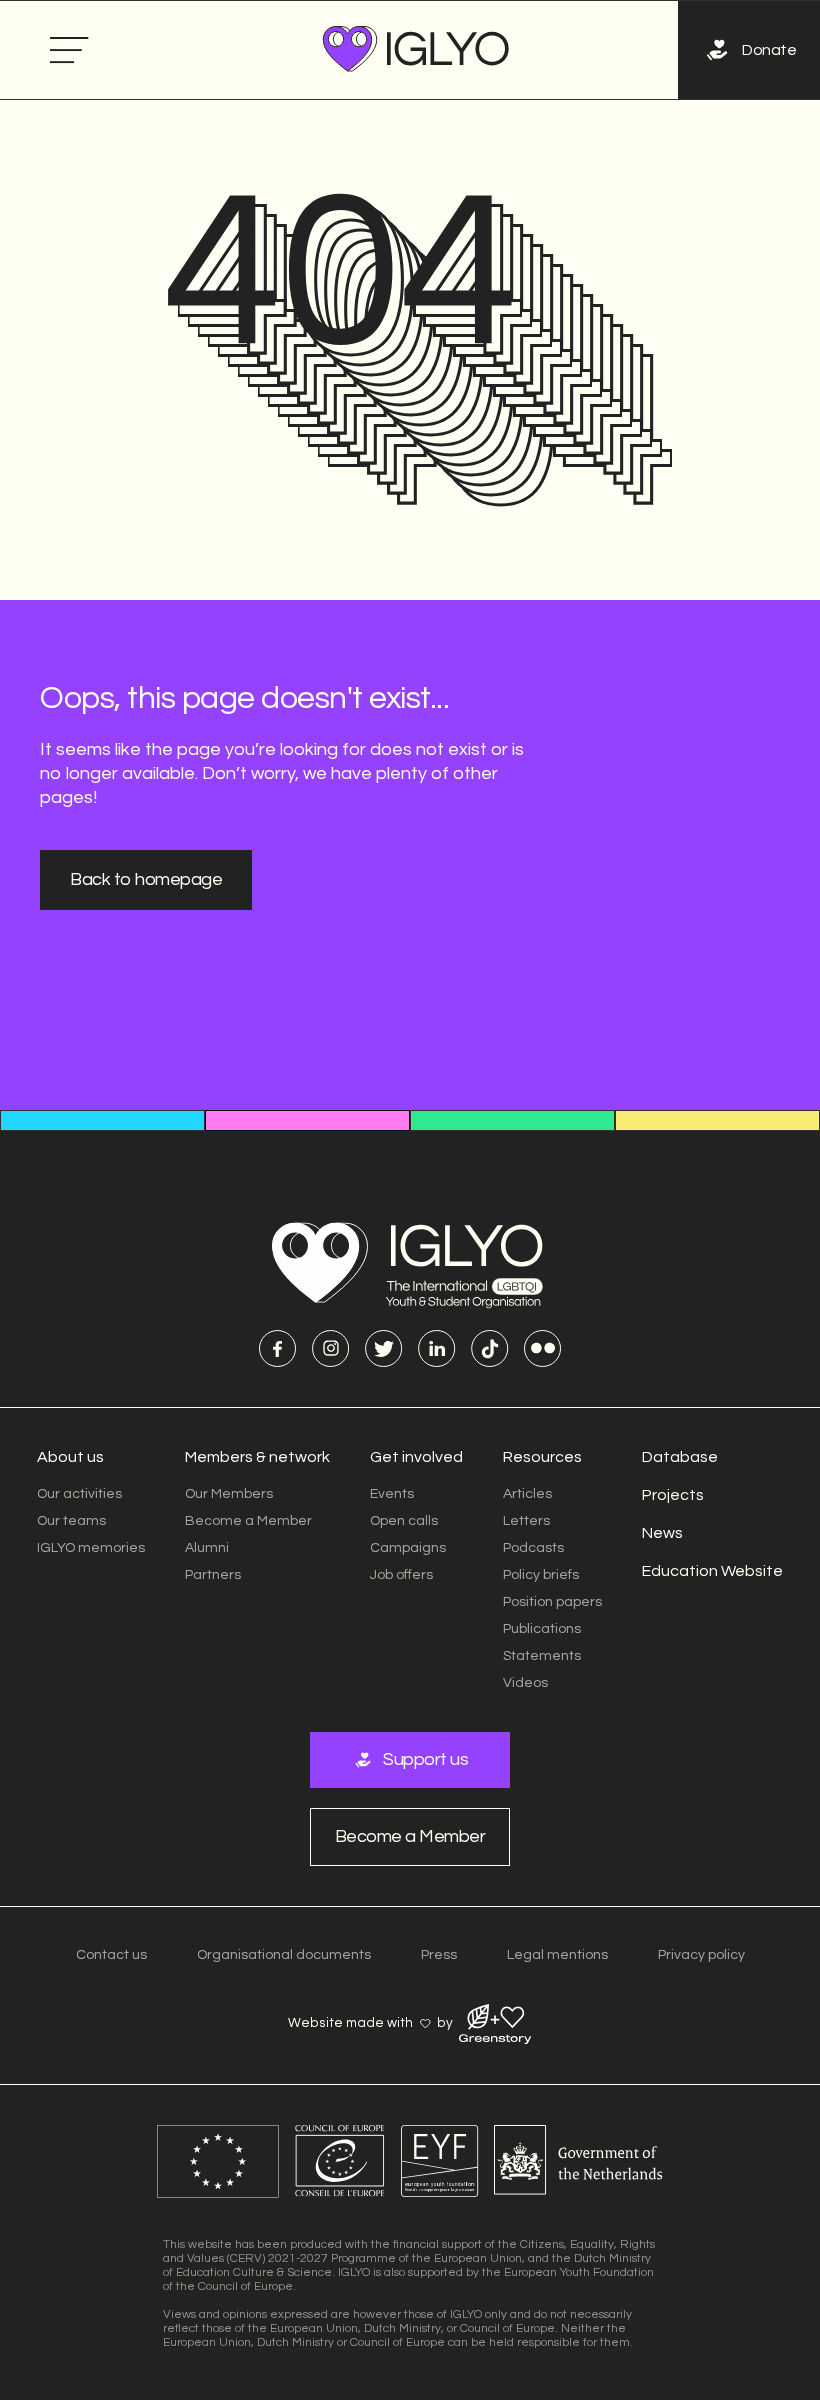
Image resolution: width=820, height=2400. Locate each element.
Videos (525, 1683)
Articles (527, 1494)
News (662, 1533)
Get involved (416, 1457)
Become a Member (248, 1521)
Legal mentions (557, 1955)
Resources (542, 1457)
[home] (418, 50)
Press (439, 1955)
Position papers (552, 1602)
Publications (542, 1629)
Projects (673, 1495)
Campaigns (408, 1548)
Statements (542, 1656)
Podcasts (533, 1548)
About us (70, 1457)
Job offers (401, 1575)
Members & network (257, 1457)
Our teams (71, 1521)
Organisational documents (284, 1955)
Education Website (712, 1571)
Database (680, 1457)
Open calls (404, 1521)
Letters (526, 1521)
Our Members (229, 1494)
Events (392, 1494)
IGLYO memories (91, 1548)
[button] (69, 50)
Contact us (111, 1955)
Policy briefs (541, 1575)
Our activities (79, 1494)
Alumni (207, 1548)
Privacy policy (701, 1955)
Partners (213, 1575)
